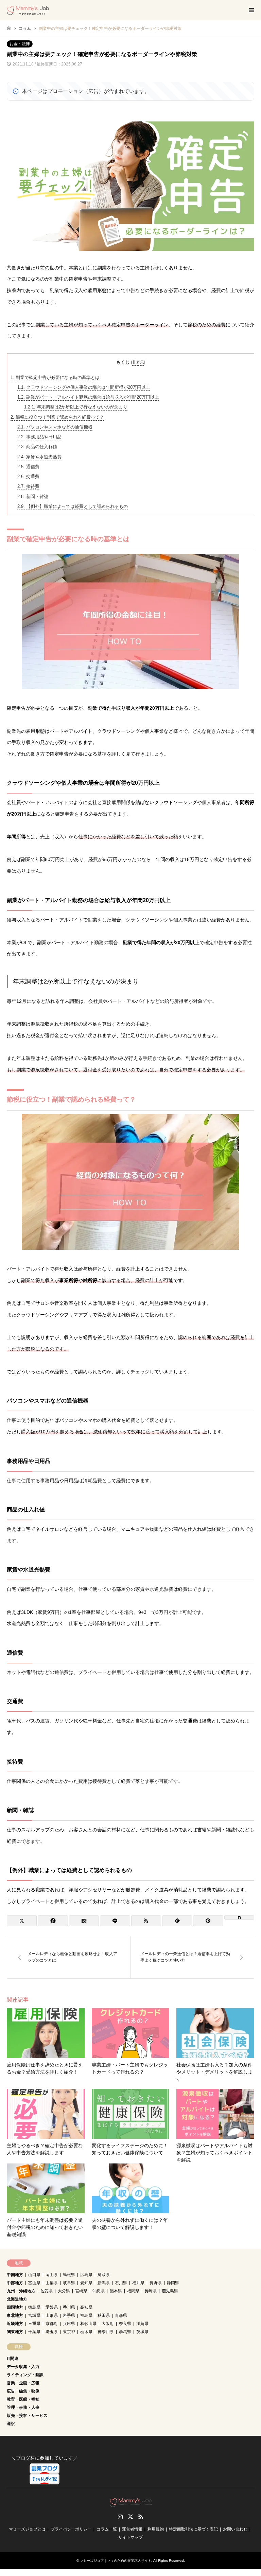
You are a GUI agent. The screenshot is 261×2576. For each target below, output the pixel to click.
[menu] (251, 10)
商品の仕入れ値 (37, 447)
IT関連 (13, 2359)
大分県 (64, 2291)
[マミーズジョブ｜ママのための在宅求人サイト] (28, 10)
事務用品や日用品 (39, 437)
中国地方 (15, 2275)
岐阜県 (69, 2283)
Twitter (130, 2517)
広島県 (86, 2275)
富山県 (34, 2283)
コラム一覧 (107, 2529)
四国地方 (15, 2307)
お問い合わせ (235, 2529)
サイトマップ (130, 2537)
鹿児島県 (170, 2291)
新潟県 (104, 2283)
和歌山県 (88, 2324)
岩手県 (69, 2315)
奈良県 (125, 2324)
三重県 (34, 2324)
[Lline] (115, 1921)
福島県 (86, 2315)
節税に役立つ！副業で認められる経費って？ (57, 417)
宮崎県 (81, 2291)
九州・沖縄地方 (21, 2291)
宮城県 (34, 2315)
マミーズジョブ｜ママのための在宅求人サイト (116, 2561)
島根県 (69, 2275)
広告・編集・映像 (23, 2391)
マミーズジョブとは (27, 2529)
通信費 (28, 467)
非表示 (138, 362)
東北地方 (15, 2315)
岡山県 (52, 2275)
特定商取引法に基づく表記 (193, 2529)
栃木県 (86, 2332)
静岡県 (173, 2283)
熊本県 (116, 2291)
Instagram (120, 2517)
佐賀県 (47, 2291)
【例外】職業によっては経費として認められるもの (73, 506)
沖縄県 (99, 2291)
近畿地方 (15, 2324)
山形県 (52, 2315)
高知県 (86, 2307)
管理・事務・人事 (23, 2407)
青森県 (121, 2315)
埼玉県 (52, 2332)
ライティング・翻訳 (25, 2375)
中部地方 (15, 2283)
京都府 (52, 2324)
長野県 (156, 2283)
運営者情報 (132, 2529)
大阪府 (108, 2324)
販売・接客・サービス (27, 2416)
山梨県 (52, 2283)
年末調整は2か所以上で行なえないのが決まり (76, 407)
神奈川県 (106, 2332)
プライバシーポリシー (71, 2529)
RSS (141, 2517)
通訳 (11, 2424)
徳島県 (34, 2307)
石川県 (121, 2283)
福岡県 (133, 2291)
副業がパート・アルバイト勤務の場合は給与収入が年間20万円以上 (88, 397)
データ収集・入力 (23, 2367)
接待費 (28, 486)
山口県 (34, 2275)
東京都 (69, 2332)
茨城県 (142, 2332)
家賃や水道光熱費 (39, 457)
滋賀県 (142, 2324)
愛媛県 (52, 2307)
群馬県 (125, 2332)
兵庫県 (69, 2324)
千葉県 (34, 2332)
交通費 (28, 476)
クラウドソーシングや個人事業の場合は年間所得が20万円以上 (84, 387)
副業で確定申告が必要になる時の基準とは (55, 377)
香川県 (69, 2307)
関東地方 (15, 2332)
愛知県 (86, 2283)
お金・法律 (20, 44)
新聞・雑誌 (33, 497)
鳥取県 (104, 2275)
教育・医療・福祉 (23, 2399)
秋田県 (104, 2315)
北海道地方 (17, 2299)
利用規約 (156, 2529)
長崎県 (151, 2291)
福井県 (138, 2283)
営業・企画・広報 (23, 2383)
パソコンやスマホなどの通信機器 (55, 427)
